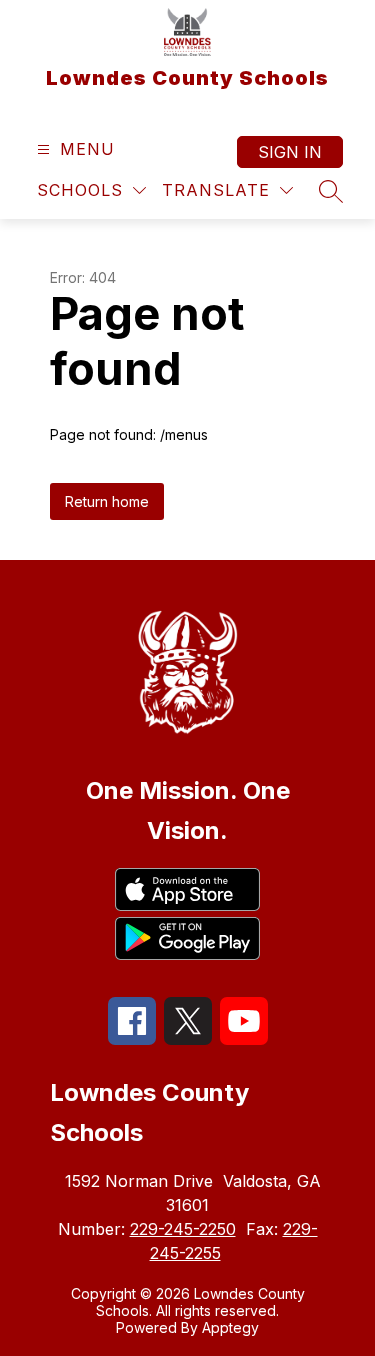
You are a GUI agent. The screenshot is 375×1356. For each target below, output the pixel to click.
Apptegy (230, 1327)
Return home (107, 501)
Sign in (290, 152)
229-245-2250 (183, 1229)
